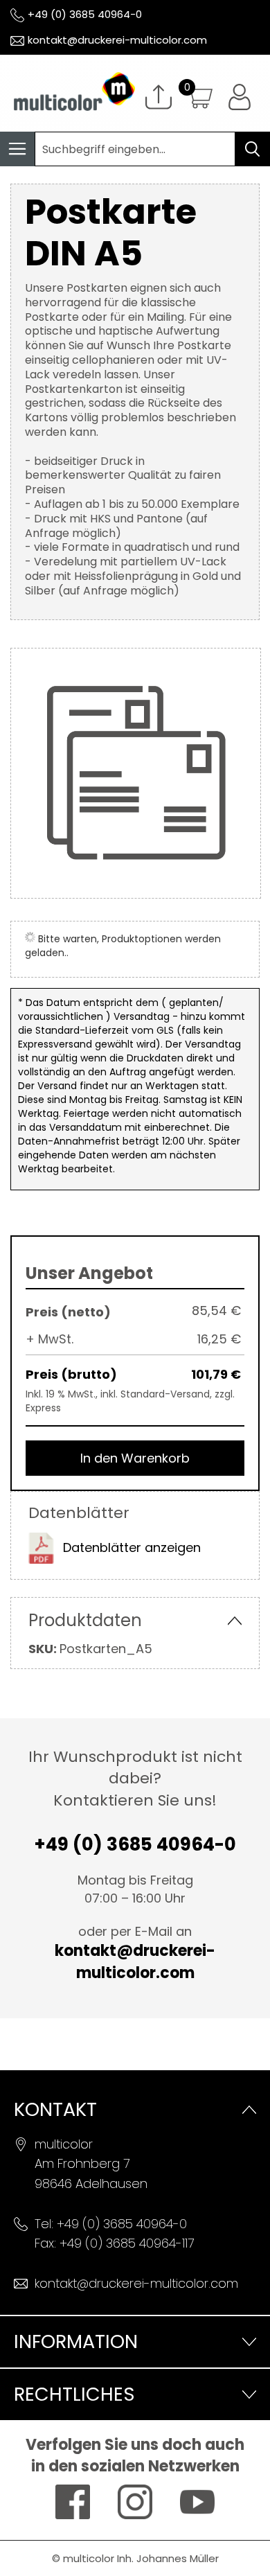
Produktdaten (85, 1620)
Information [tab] (76, 2341)
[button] (240, 97)
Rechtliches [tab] (74, 2394)
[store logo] (67, 93)
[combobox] (135, 149)
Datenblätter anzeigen (132, 1547)
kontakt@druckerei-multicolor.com (117, 40)
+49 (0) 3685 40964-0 (85, 14)
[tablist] (135, 2341)
